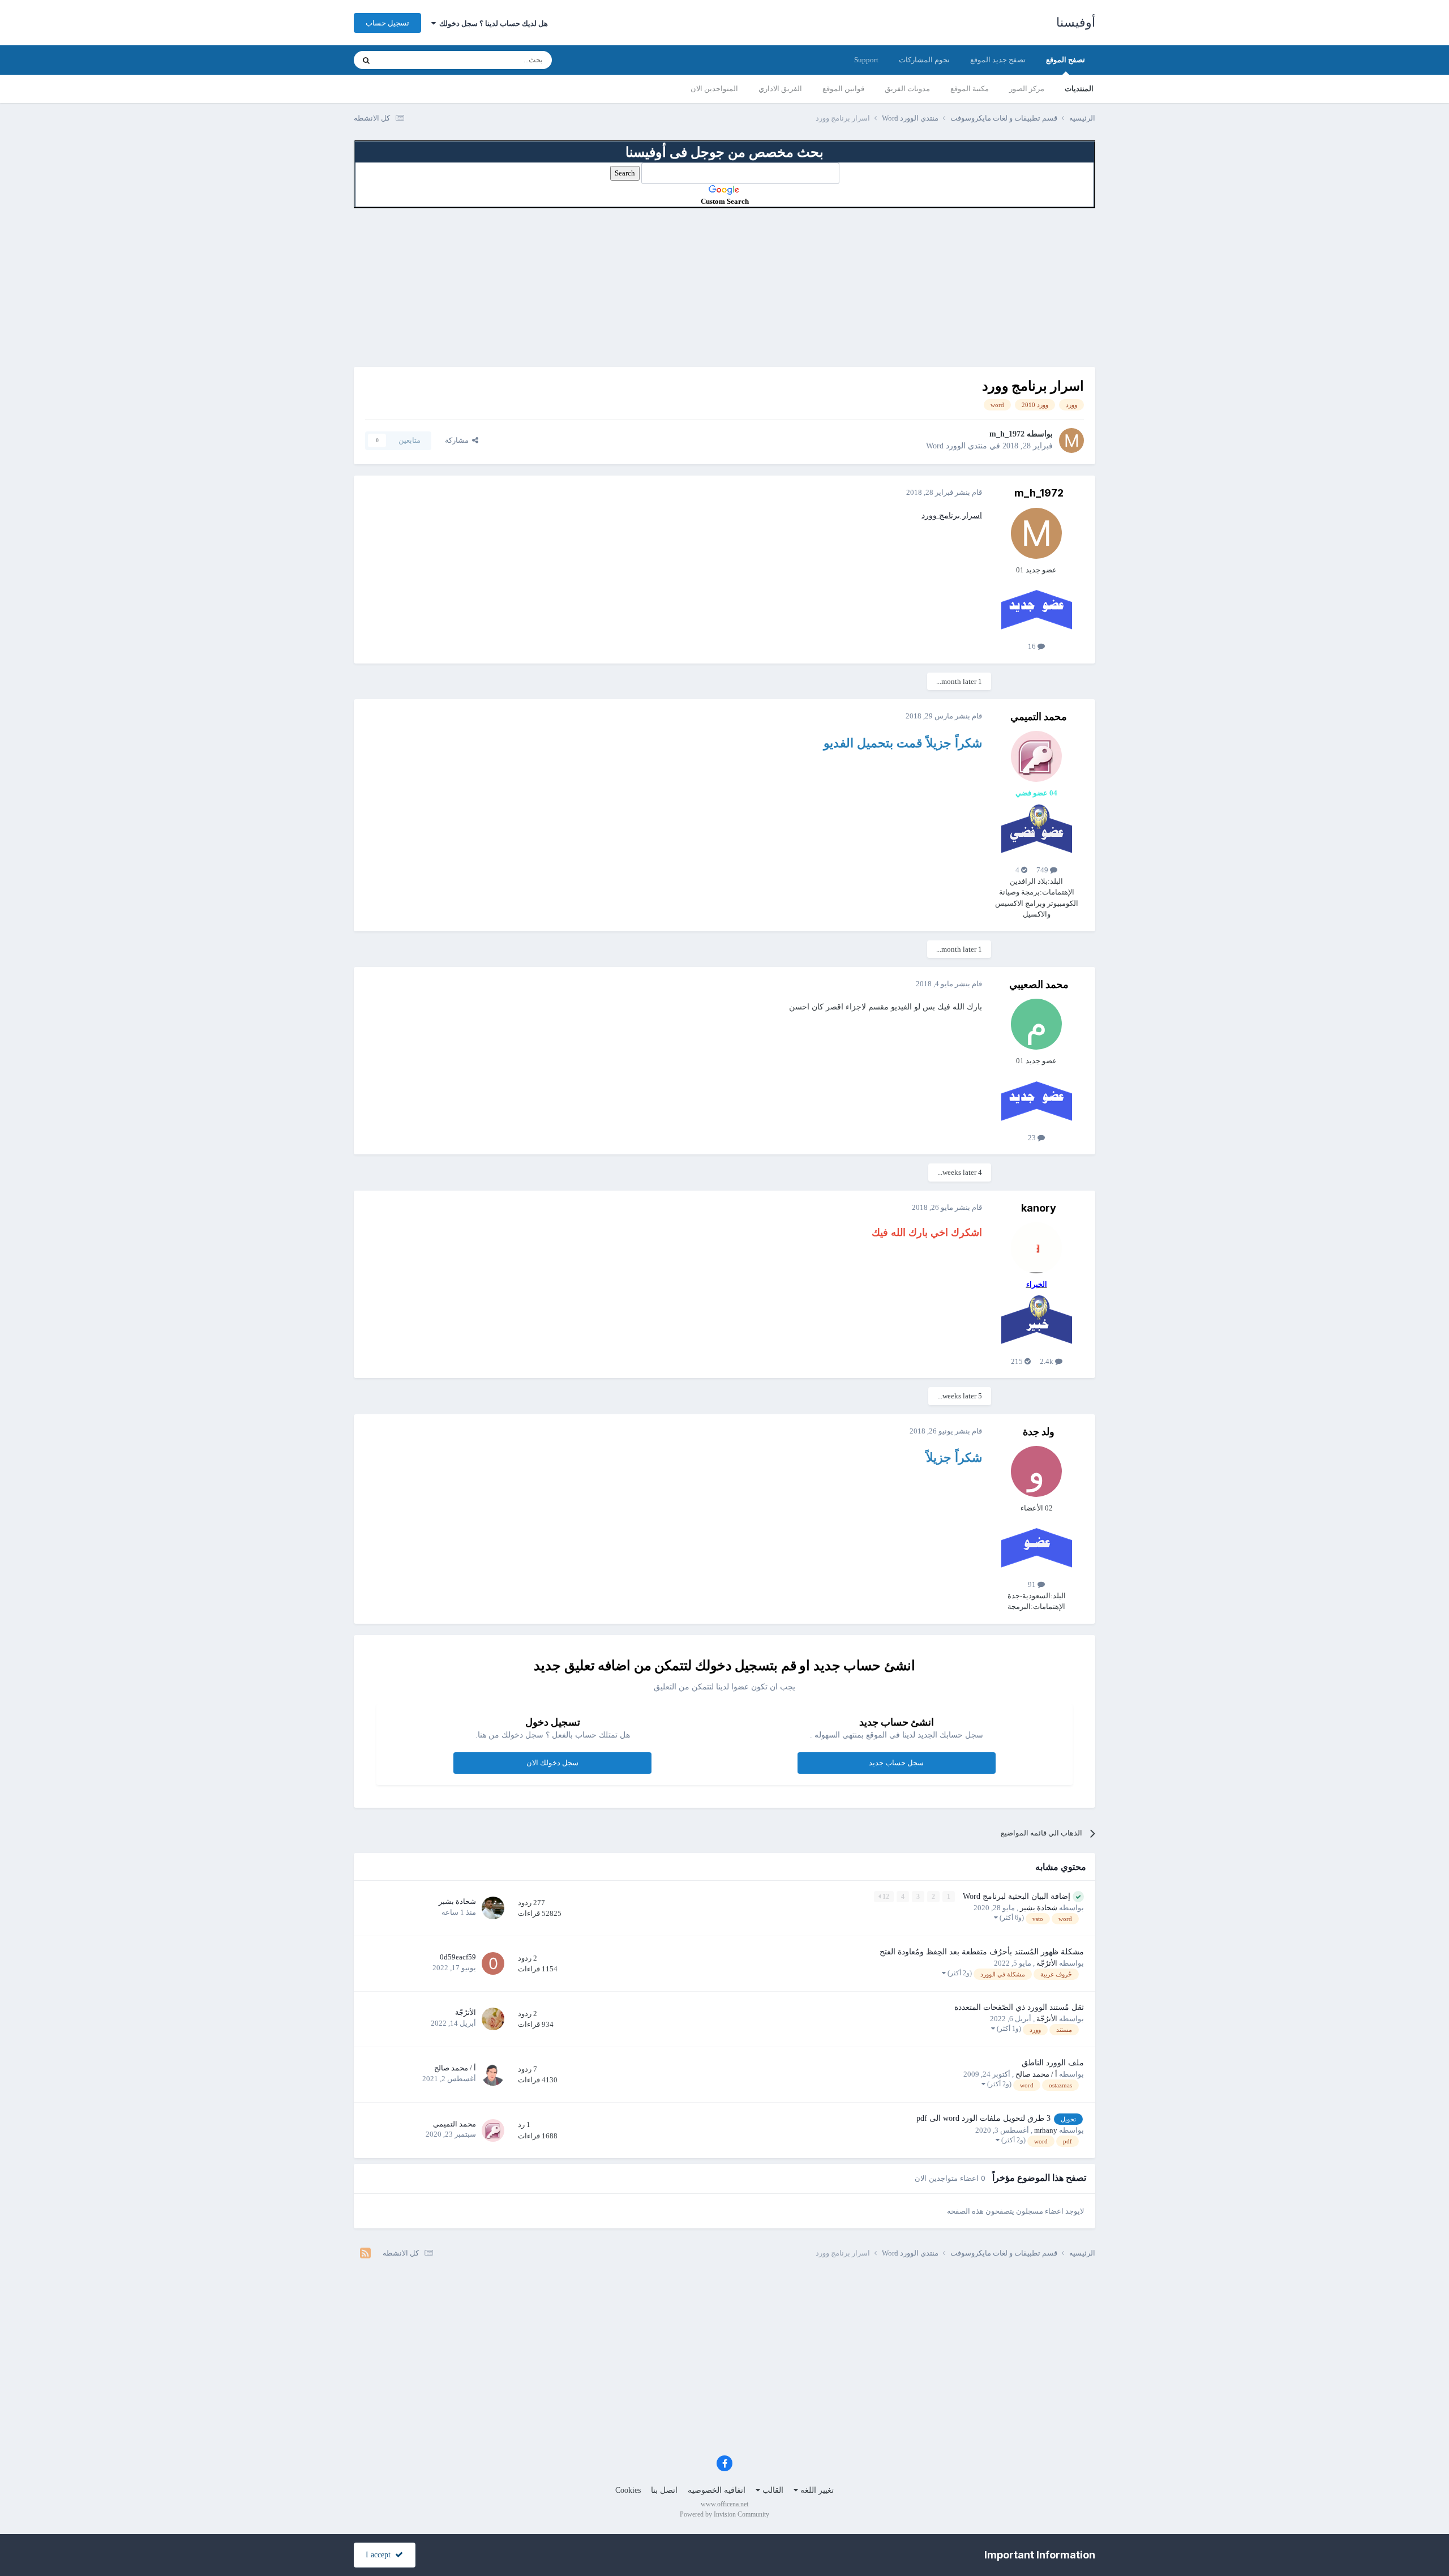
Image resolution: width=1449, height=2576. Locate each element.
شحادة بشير (1039, 1908)
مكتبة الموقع (970, 89)
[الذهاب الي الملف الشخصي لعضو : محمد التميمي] (1036, 756)
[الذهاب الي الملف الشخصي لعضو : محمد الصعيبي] (1036, 1024)
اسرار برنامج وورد (952, 515)
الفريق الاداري (780, 89)
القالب (772, 2490)
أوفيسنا (1076, 22)
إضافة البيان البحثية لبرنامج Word (1015, 1896)
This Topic (408, 60)
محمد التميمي (1039, 716)
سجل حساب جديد (896, 1763)
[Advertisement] (724, 288)
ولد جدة (1039, 1432)
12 (885, 1897)
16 (1033, 646)
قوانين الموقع (843, 89)
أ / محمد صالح (1036, 2074)
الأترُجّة (1047, 1963)
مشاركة (458, 440)
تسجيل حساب (387, 23)
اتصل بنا (664, 2490)
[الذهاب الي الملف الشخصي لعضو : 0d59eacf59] (493, 1963)
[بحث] (366, 60)
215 (1018, 1361)
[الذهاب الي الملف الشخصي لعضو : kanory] (1036, 1248)
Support (866, 60)
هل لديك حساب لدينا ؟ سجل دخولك (492, 23)
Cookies (628, 2490)
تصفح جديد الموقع (998, 60)
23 (1033, 1138)
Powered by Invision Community (724, 2514)
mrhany (1046, 2130)
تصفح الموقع (1066, 60)
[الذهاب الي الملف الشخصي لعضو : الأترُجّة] (493, 2019)
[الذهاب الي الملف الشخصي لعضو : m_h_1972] (1071, 440)
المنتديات (1079, 89)
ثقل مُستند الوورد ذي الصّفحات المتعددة (1019, 2007)
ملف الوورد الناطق (1053, 2063)
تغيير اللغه (816, 2490)
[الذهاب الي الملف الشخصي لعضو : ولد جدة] (1036, 1471)
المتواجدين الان (714, 89)
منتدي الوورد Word (957, 446)
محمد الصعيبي (1039, 984)
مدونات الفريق (907, 89)
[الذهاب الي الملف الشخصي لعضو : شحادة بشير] (493, 1908)
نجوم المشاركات (924, 60)
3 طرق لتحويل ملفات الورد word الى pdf (983, 2118)
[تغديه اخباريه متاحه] (365, 2253)
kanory (1039, 1208)
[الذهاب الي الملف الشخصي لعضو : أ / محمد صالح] (493, 2074)
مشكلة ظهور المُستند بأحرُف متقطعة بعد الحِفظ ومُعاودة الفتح (982, 1952)
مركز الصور (1027, 89)
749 (1043, 870)
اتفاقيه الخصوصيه (717, 2490)
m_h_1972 (1007, 434)
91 (1033, 1584)
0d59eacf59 (458, 1957)
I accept (380, 2555)
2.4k (1047, 1361)
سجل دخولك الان (552, 1763)
